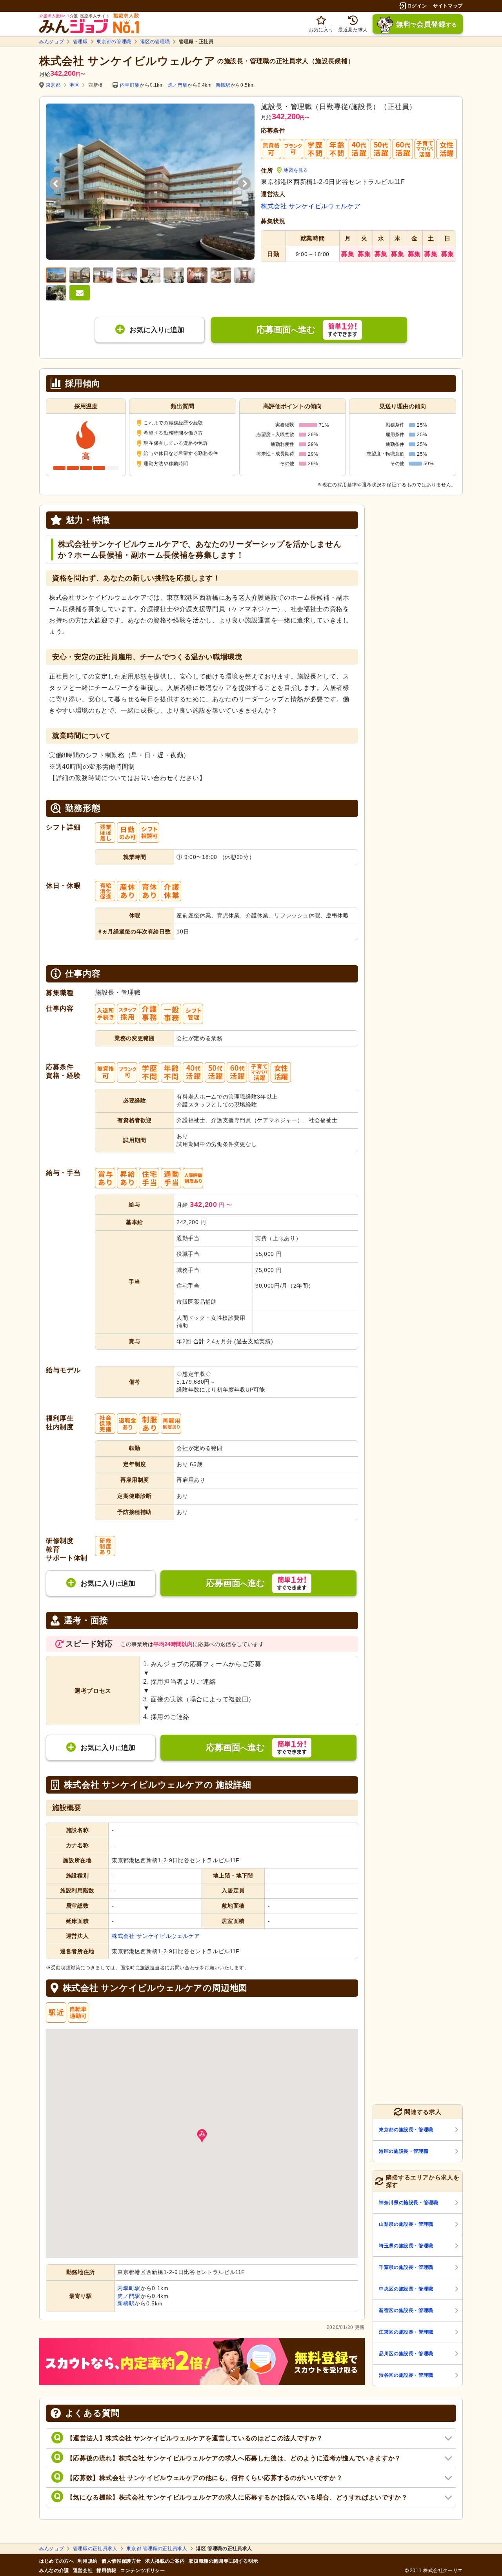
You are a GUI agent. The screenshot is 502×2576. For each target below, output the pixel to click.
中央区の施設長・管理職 (406, 2289)
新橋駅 (223, 85)
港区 (74, 85)
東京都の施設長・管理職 (406, 2130)
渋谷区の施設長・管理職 (406, 2375)
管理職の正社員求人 (95, 2549)
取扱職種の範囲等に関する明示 (223, 2561)
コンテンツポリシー (143, 2571)
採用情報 (106, 2571)
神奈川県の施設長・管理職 (409, 2203)
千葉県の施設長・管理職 (406, 2267)
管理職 (80, 42)
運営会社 (83, 2571)
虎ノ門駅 (178, 85)
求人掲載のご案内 (165, 2561)
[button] (202, 2136)
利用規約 (88, 2561)
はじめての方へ (56, 2561)
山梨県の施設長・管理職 (406, 2224)
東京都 (53, 85)
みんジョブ (52, 42)
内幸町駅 (130, 85)
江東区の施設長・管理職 (406, 2332)
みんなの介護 (54, 2571)
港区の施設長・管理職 (404, 2151)
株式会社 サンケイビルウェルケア (311, 206)
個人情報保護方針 (121, 2561)
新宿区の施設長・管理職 (406, 2310)
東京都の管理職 (114, 42)
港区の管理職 (155, 42)
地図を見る (296, 170)
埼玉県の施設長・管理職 (406, 2246)
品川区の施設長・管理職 (406, 2354)
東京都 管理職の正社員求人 (157, 2549)
